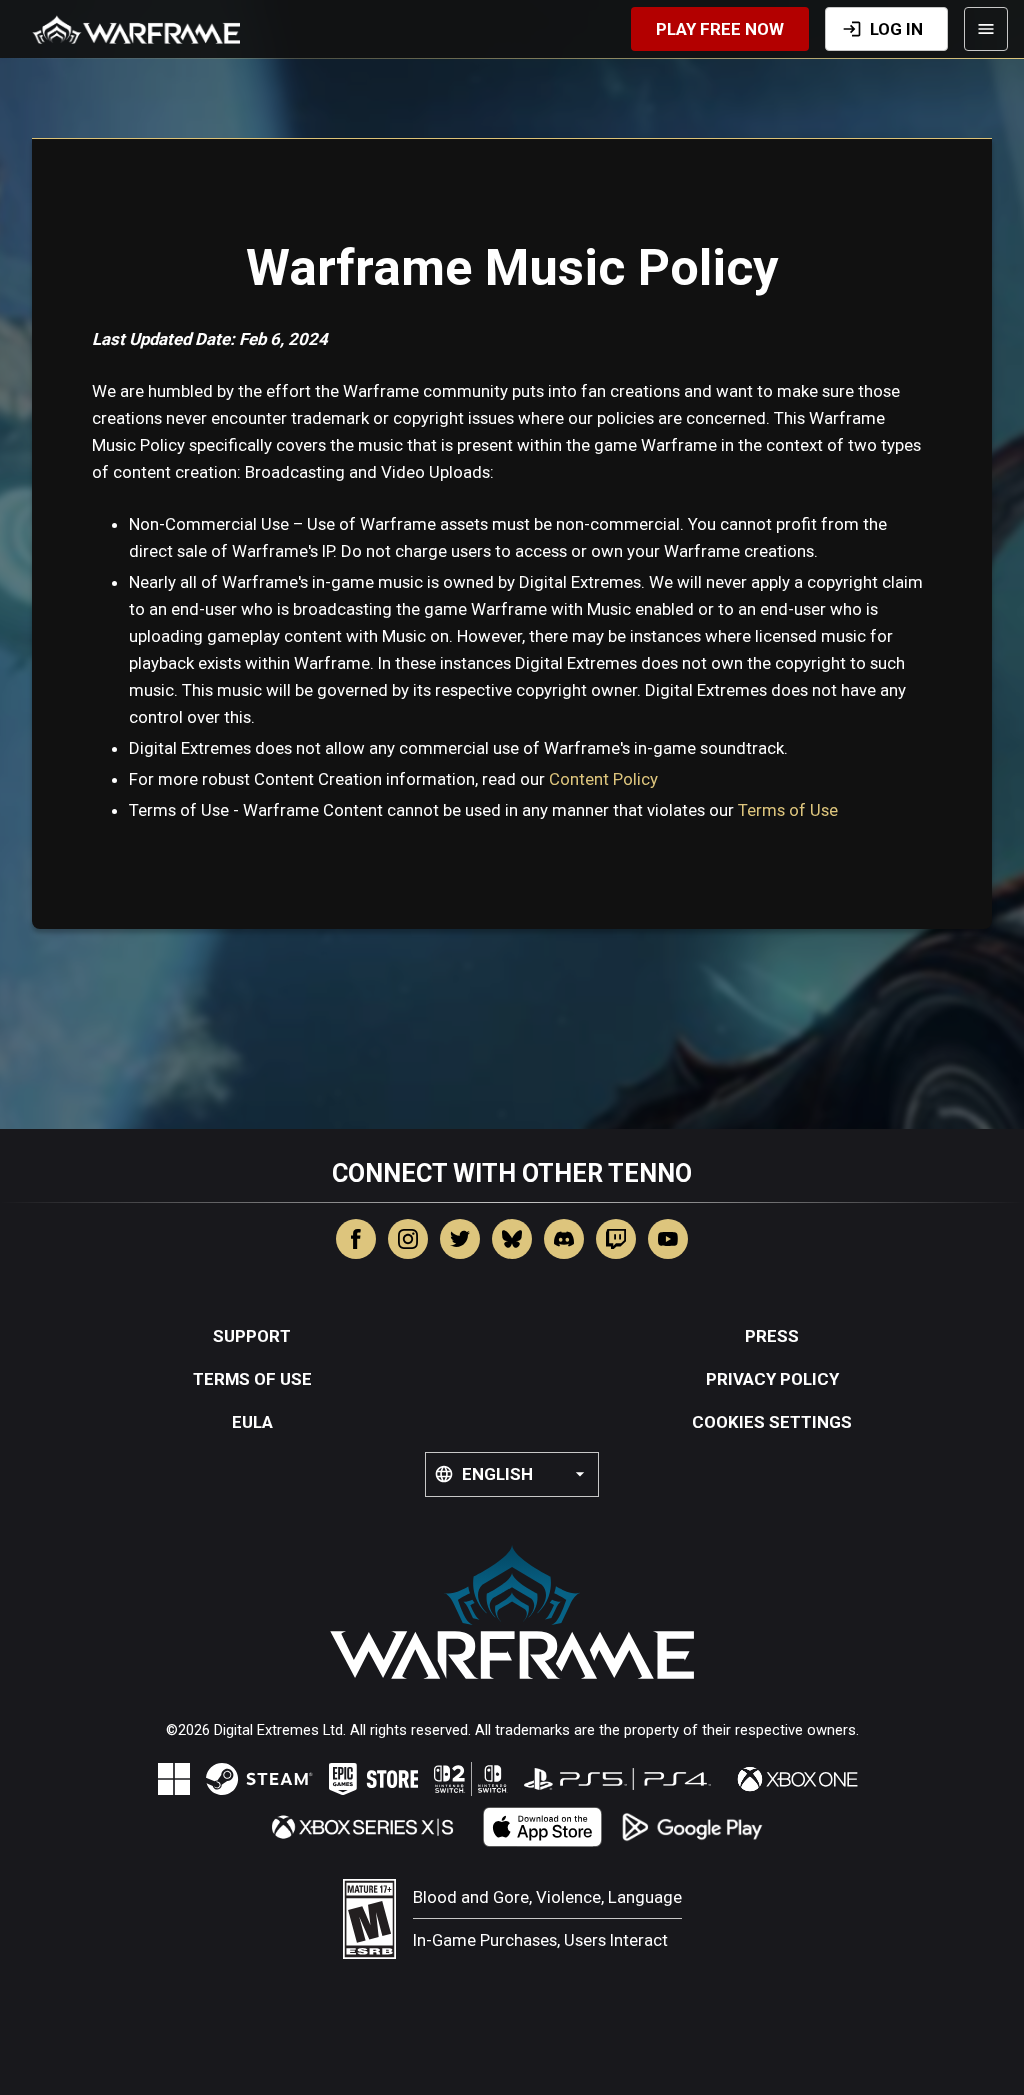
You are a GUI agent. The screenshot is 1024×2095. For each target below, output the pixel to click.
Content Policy (603, 779)
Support (252, 1336)
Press (772, 1336)
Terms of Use (788, 810)
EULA (252, 1422)
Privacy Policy (772, 1379)
